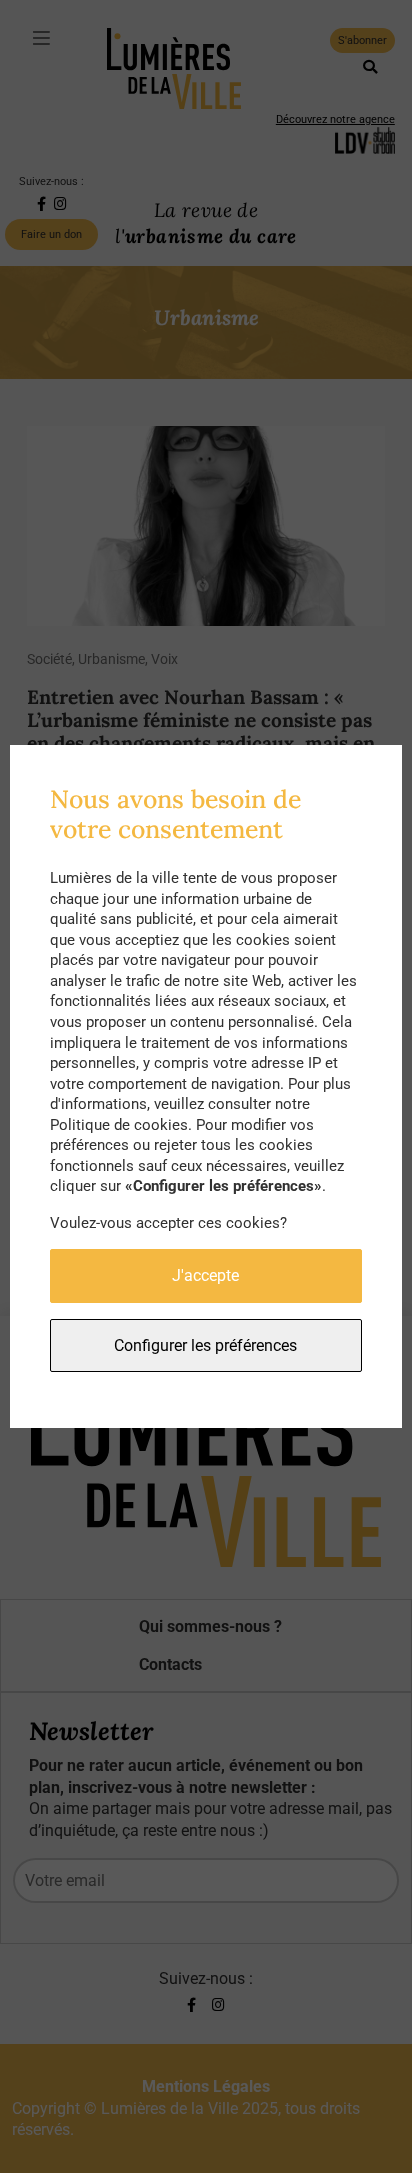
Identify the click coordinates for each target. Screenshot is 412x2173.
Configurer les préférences (205, 1345)
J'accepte (205, 1275)
